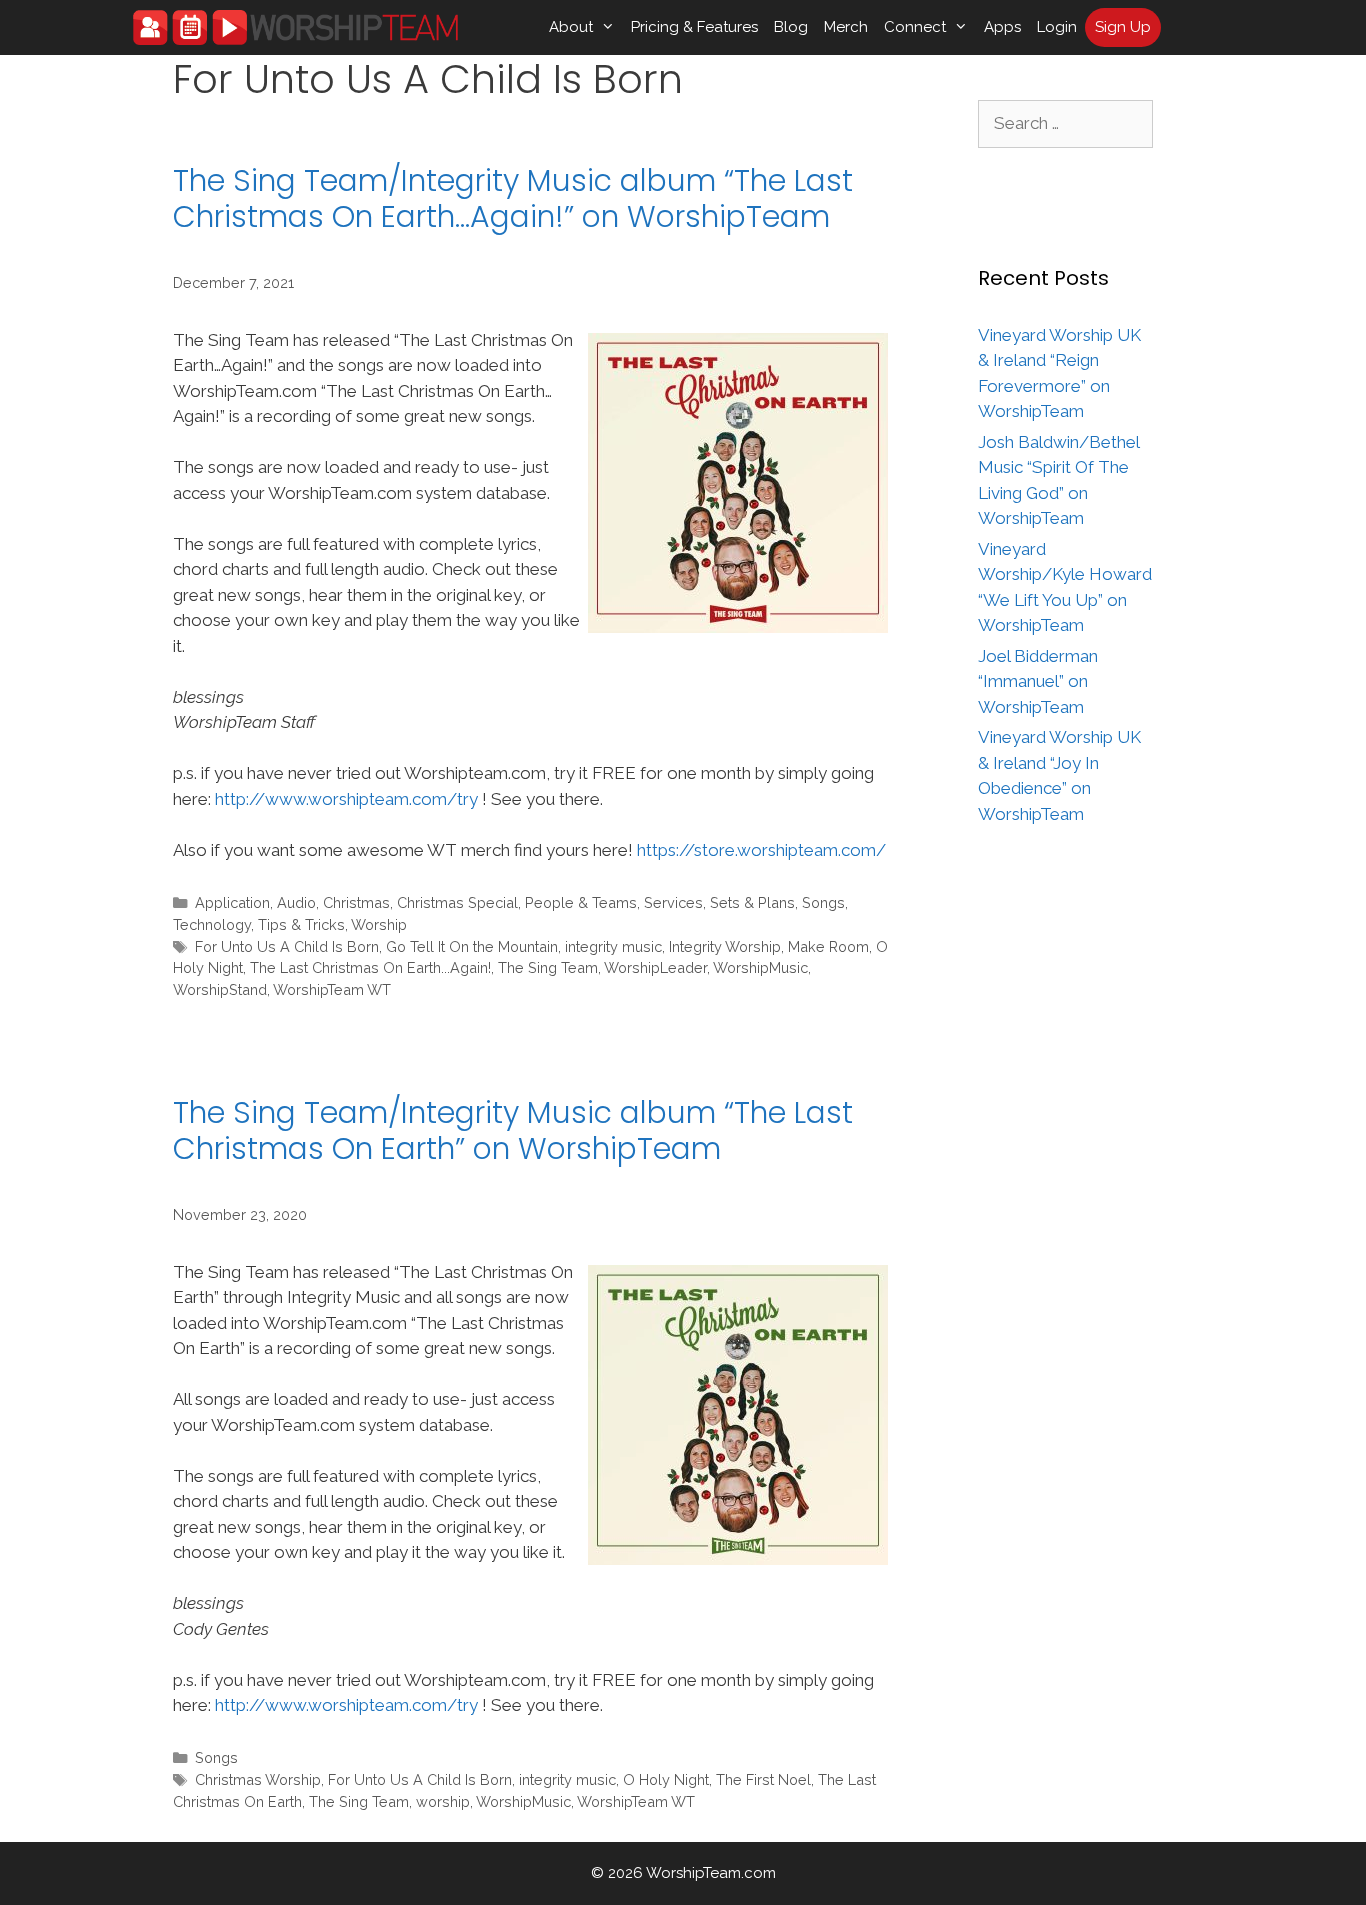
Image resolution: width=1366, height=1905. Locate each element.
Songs (823, 902)
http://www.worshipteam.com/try (346, 799)
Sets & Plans (752, 902)
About (571, 27)
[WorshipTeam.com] (295, 27)
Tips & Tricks (301, 924)
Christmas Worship (258, 1779)
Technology (212, 924)
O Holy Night (666, 1779)
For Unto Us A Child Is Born (287, 946)
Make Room (828, 946)
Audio (296, 902)
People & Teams (581, 902)
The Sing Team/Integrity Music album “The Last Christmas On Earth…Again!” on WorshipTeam (513, 198)
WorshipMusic (760, 967)
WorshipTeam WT (332, 989)
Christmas (356, 902)
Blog (791, 27)
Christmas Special (457, 902)
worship (443, 1801)
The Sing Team (548, 967)
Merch (846, 27)
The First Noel (763, 1779)
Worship (379, 924)
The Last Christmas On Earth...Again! (370, 967)
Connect (915, 27)
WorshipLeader (655, 967)
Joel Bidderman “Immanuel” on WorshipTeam (1038, 681)
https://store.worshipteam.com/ (761, 850)
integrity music (613, 946)
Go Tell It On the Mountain (472, 946)
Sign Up (1123, 27)
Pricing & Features (694, 27)
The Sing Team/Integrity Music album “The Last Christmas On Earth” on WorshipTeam (513, 1130)
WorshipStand (220, 989)
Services (673, 902)
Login (1057, 27)
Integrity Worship (725, 946)
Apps (1002, 27)
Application (232, 902)
